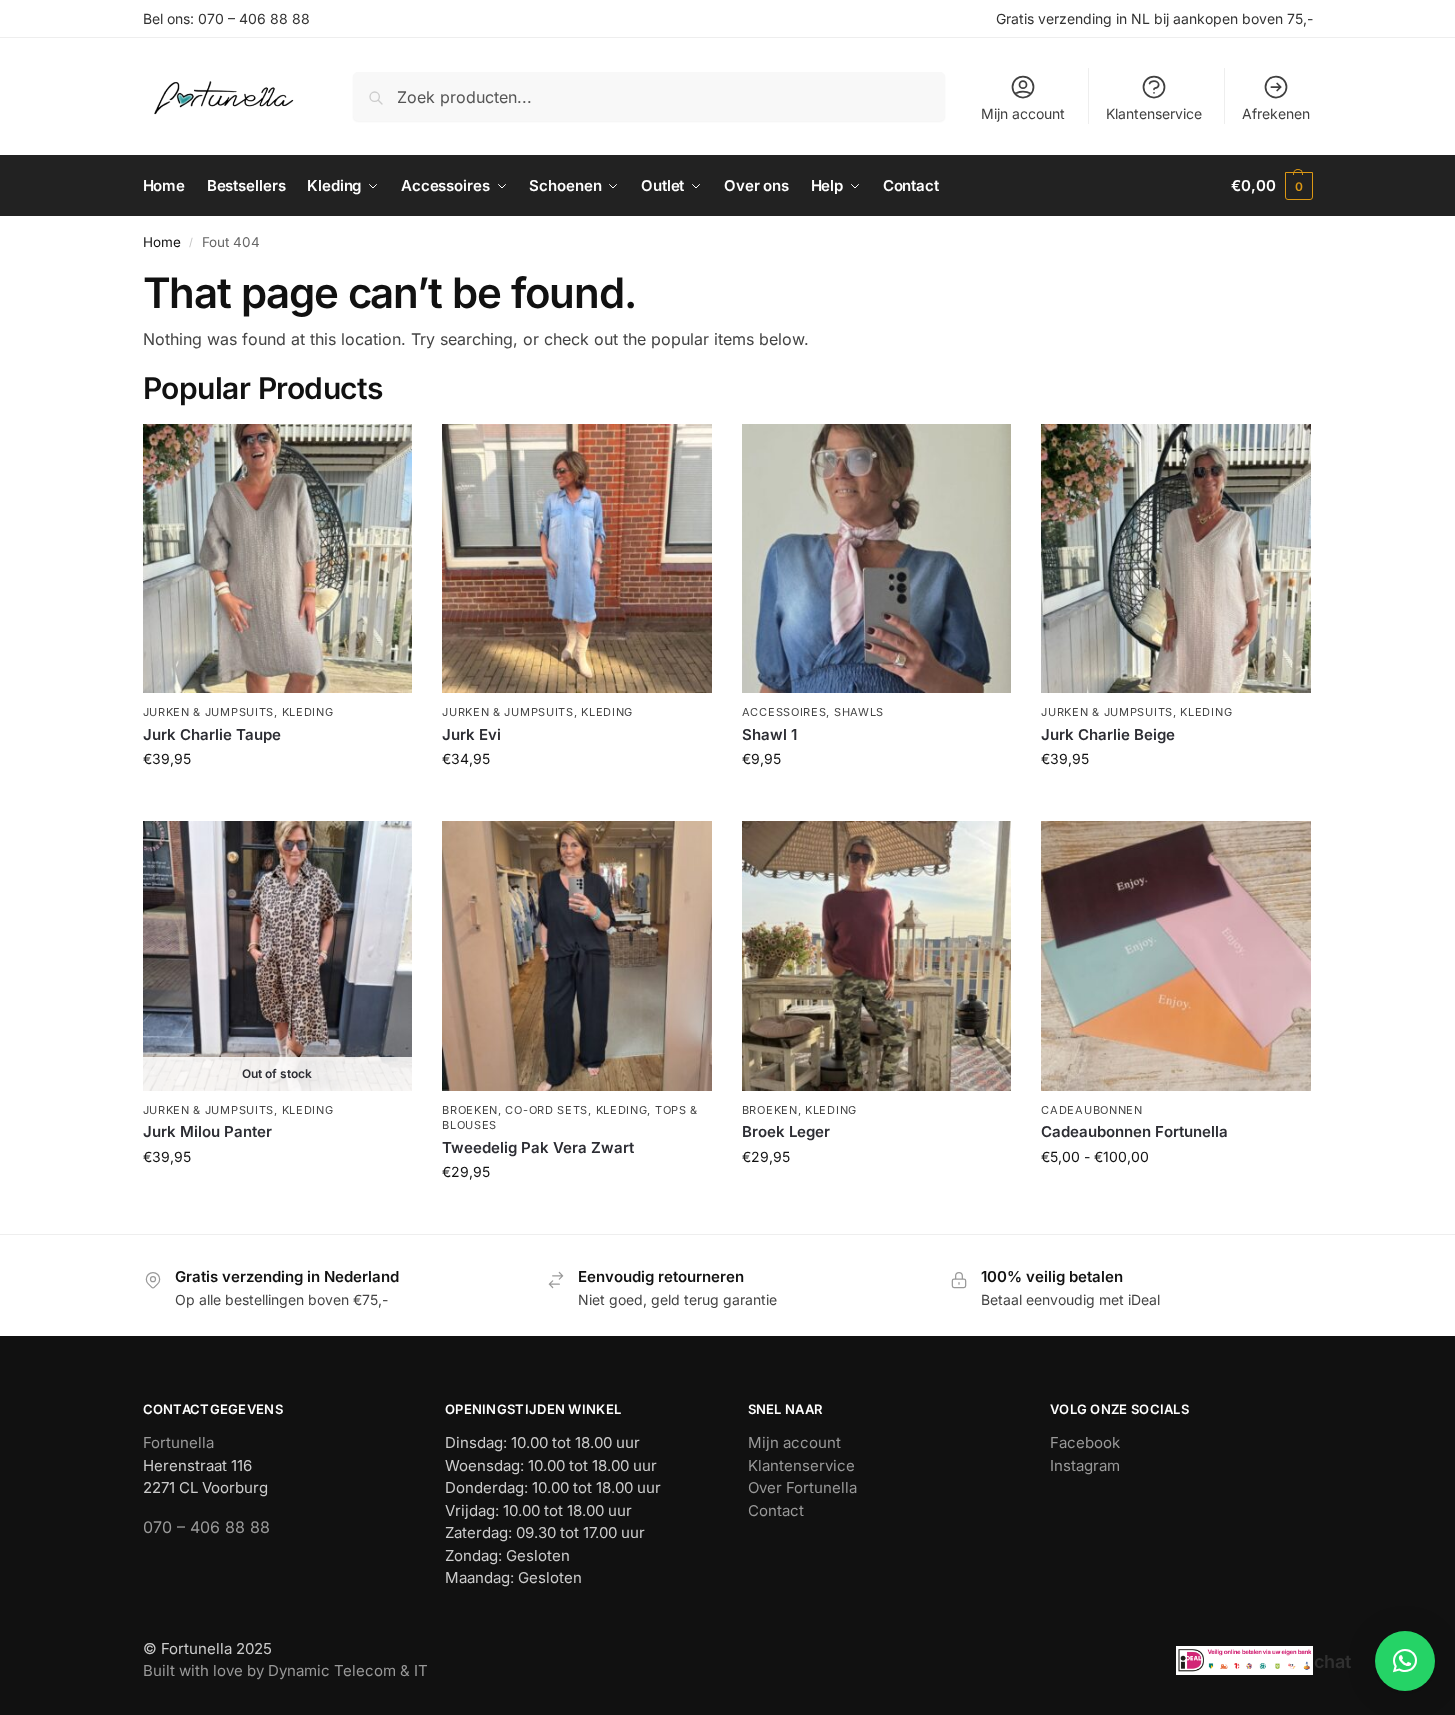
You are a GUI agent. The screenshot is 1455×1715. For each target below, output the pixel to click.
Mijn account (1023, 113)
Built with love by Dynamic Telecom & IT (285, 1670)
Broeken (470, 1110)
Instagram (1085, 1465)
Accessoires (784, 712)
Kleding (308, 712)
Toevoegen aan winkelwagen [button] (277, 800)
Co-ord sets (546, 1110)
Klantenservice (1154, 113)
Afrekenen (1276, 113)
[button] (1271, 186)
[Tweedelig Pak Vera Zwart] (577, 956)
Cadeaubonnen (1091, 1110)
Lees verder (277, 1198)
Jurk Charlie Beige (1108, 734)
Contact (776, 1510)
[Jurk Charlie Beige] (1176, 559)
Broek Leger (786, 1131)
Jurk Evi (471, 734)
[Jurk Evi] (577, 559)
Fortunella (178, 1442)
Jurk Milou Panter (207, 1131)
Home (162, 242)
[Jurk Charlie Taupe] (278, 559)
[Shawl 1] (877, 559)
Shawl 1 (769, 734)
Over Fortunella (802, 1487)
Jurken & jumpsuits (209, 712)
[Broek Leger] (877, 956)
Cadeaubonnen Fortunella (1134, 1131)
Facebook (1085, 1442)
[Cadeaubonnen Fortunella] (1176, 956)
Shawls (859, 712)
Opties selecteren (1176, 1198)
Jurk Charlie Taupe (212, 734)
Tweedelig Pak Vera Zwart (538, 1147)
